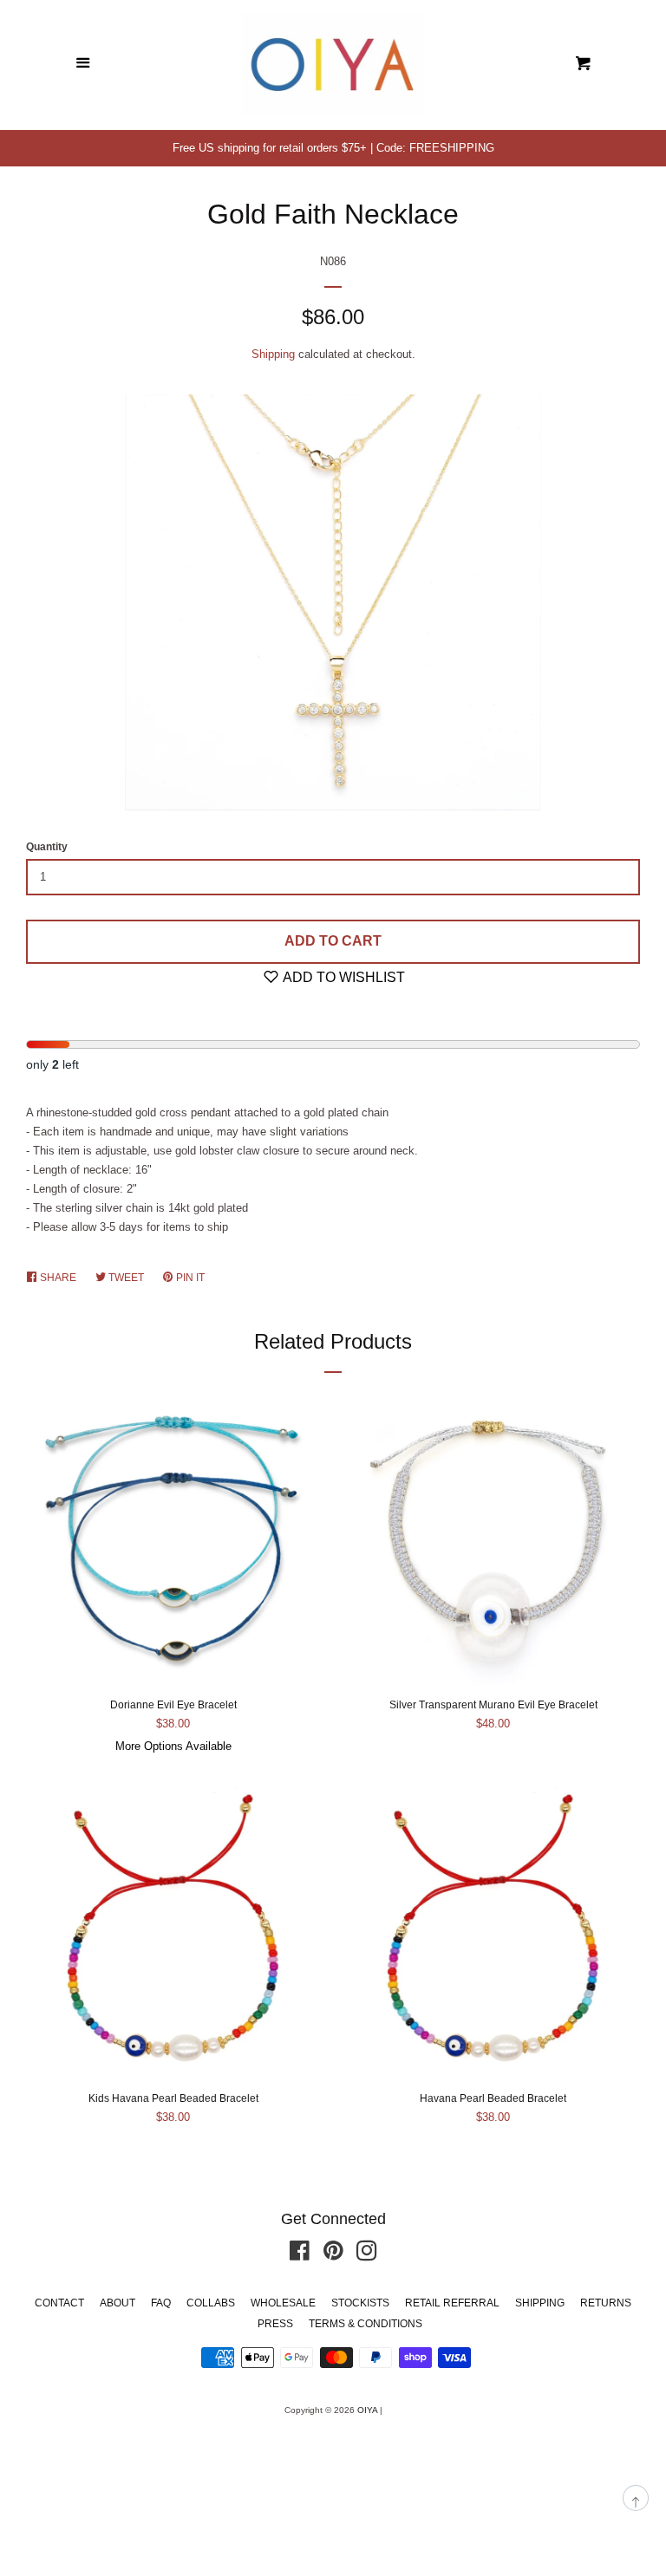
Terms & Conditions (366, 2324)
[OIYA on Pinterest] (333, 2255)
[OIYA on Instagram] (367, 2255)
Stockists (360, 2303)
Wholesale (283, 2303)
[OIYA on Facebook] (300, 2255)
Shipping (273, 354)
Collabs (211, 2303)
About (118, 2303)
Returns (606, 2303)
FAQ (161, 2303)
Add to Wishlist (343, 977)
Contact (59, 2303)
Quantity (47, 847)
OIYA (367, 2410)
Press (275, 2324)
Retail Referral (452, 2303)
